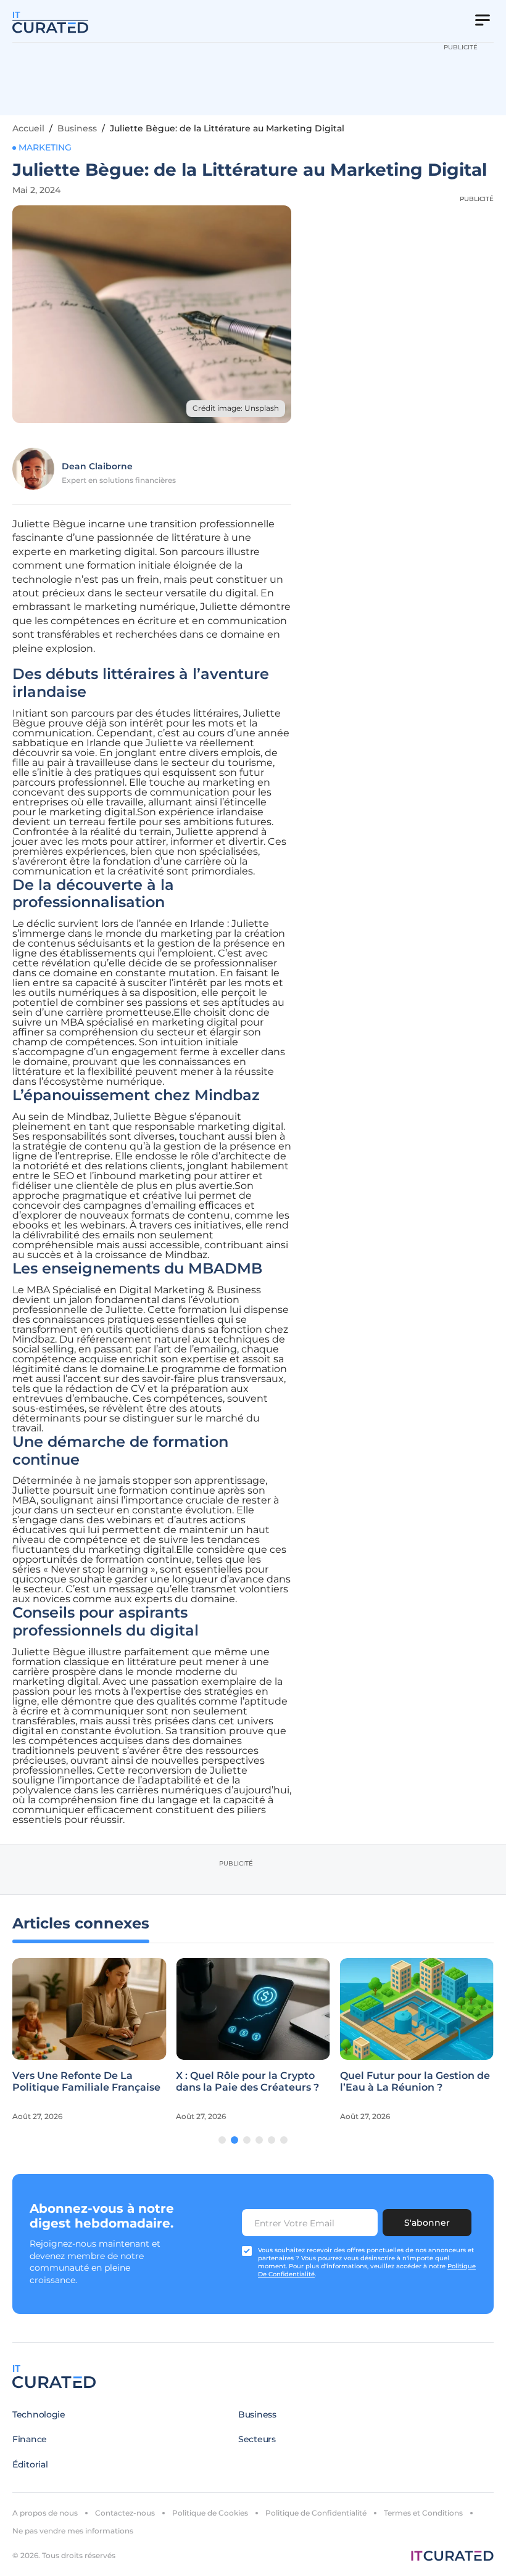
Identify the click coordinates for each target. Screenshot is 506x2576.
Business (77, 128)
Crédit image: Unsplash (236, 408)
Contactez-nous (125, 2513)
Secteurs (257, 2439)
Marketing (45, 147)
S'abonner (427, 2223)
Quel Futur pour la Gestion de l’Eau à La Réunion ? (415, 2081)
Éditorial (30, 2464)
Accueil (28, 128)
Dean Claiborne (97, 466)
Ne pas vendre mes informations (73, 2531)
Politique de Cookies (210, 2513)
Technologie (39, 2414)
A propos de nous (45, 2513)
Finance (30, 2439)
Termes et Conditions (423, 2513)
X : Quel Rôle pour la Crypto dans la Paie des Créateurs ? (247, 2081)
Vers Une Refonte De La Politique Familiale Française (86, 2081)
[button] (222, 2140)
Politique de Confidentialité (316, 2513)
